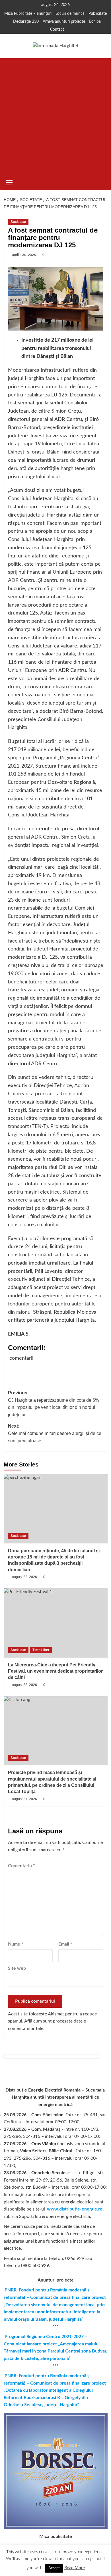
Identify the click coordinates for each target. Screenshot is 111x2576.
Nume (16, 1944)
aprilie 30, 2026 (24, 255)
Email (65, 1944)
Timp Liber (41, 1650)
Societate (18, 222)
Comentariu (21, 1866)
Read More (75, 2568)
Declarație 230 (26, 22)
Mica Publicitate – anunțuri (28, 14)
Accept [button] (54, 2568)
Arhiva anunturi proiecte (64, 22)
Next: (55, 1433)
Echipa (95, 22)
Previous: (54, 1404)
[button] (9, 182)
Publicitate (98, 14)
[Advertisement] (55, 116)
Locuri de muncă (70, 14)
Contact (57, 30)
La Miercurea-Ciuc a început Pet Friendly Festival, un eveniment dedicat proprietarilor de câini (55, 1671)
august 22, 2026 (24, 1577)
